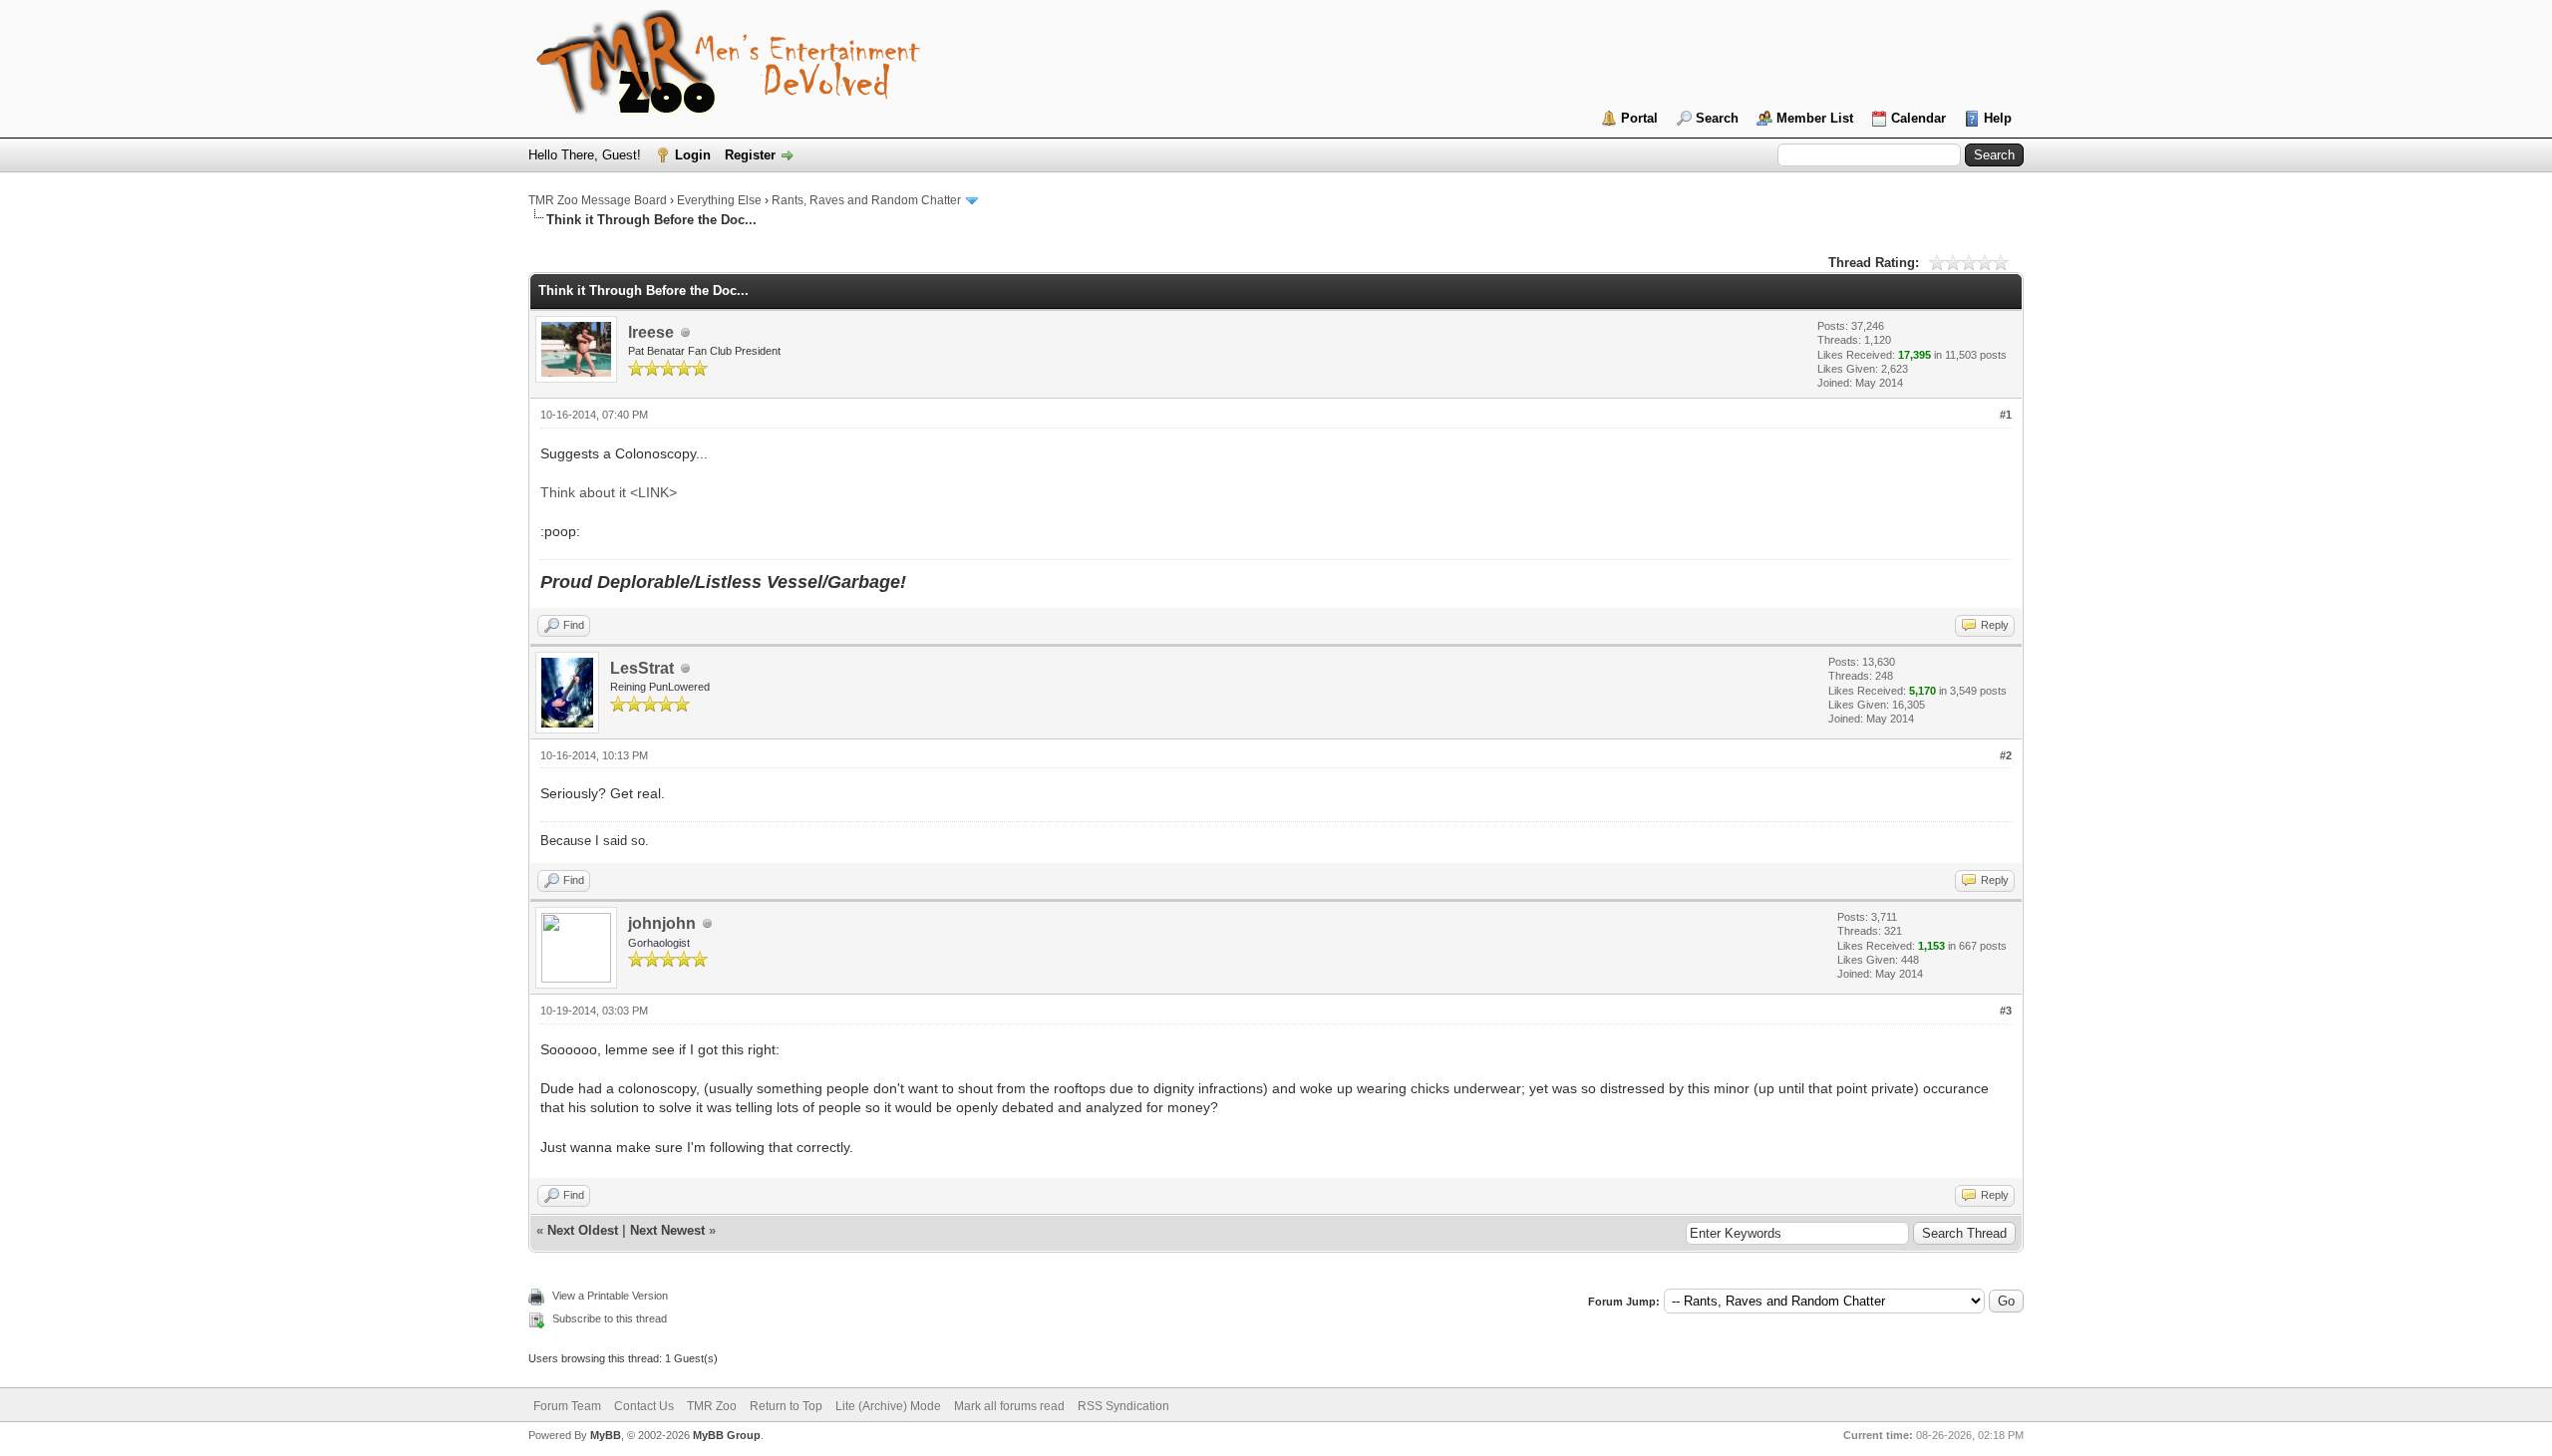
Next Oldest (583, 1230)
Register (750, 155)
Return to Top (786, 1406)
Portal (1639, 118)
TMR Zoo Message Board (598, 200)
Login (693, 155)
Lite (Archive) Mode (888, 1406)
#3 (2006, 1011)
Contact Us (644, 1406)
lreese (651, 332)
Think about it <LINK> (609, 492)
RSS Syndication (1123, 1406)
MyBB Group (727, 1435)
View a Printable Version (610, 1296)
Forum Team (567, 1406)
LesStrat (642, 668)
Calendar (1918, 118)
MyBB (606, 1435)
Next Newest (667, 1230)
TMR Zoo (712, 1406)
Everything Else (719, 200)
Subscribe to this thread (610, 1318)
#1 (2006, 415)
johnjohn (662, 923)
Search (1717, 118)
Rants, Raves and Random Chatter (866, 200)
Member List (1815, 118)
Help (1998, 118)
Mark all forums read (1009, 1406)
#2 (2006, 755)
